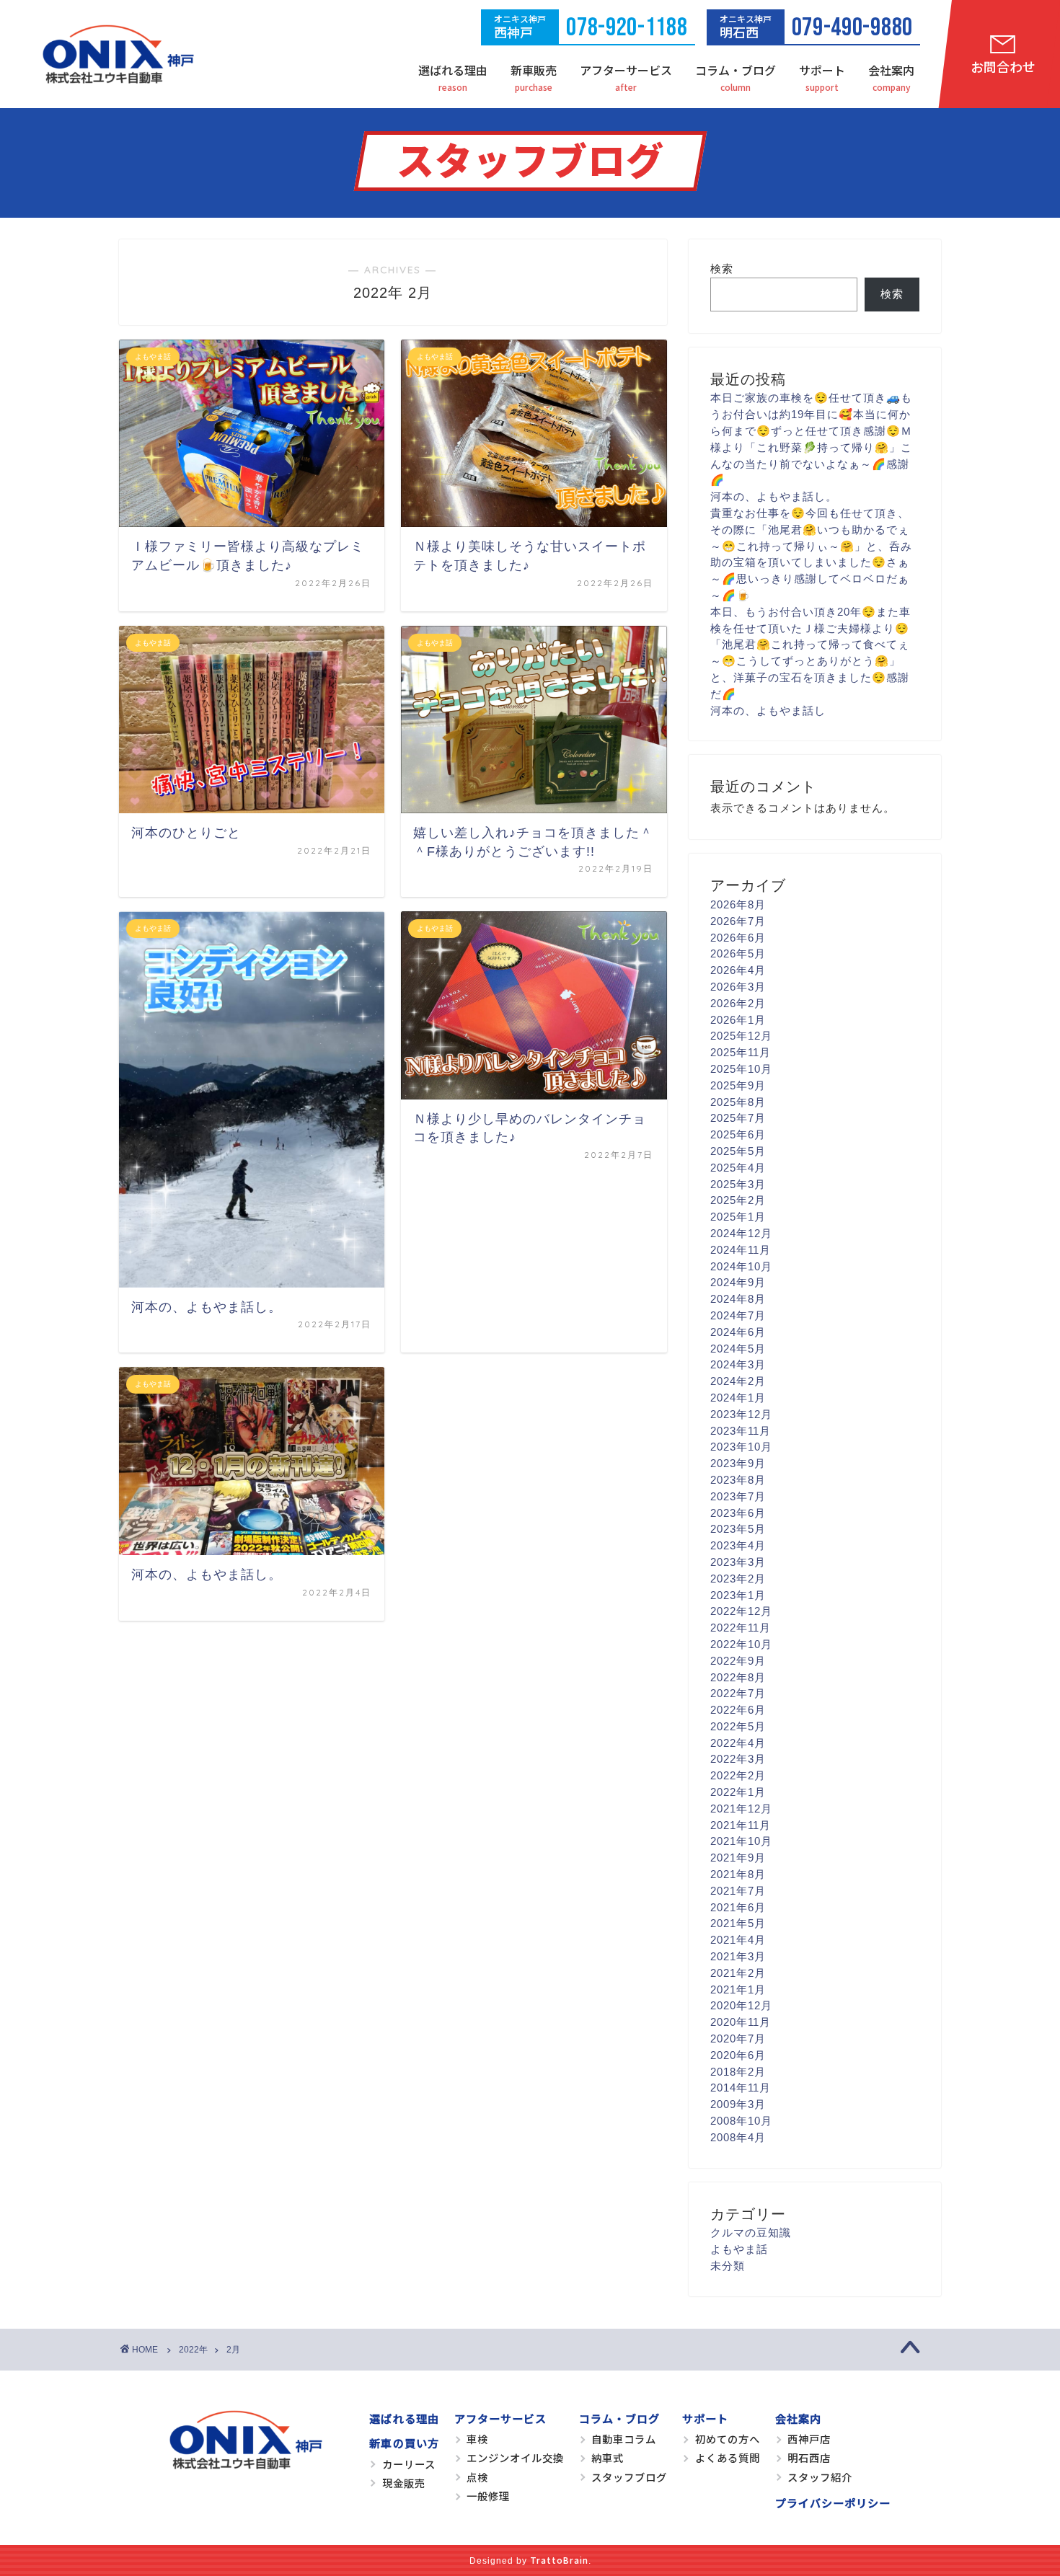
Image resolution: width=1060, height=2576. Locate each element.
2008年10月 (741, 2121)
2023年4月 (738, 1545)
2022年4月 (738, 1743)
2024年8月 (738, 1299)
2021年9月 (738, 1858)
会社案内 (891, 70)
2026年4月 (738, 970)
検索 (722, 269)
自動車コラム (624, 2439)
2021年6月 (738, 1907)
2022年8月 (738, 1677)
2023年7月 (738, 1496)
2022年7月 (738, 1693)
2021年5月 (738, 1923)
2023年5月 (738, 1529)
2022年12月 (741, 1611)
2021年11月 (741, 1825)
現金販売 (404, 2483)
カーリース (409, 2464)
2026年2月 (738, 1003)
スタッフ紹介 (820, 2477)
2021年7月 (738, 1891)
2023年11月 (741, 1431)
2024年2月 (738, 1381)
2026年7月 (738, 921)
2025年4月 (738, 1168)
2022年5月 (738, 1726)
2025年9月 (738, 1085)
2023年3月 (738, 1562)
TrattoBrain (559, 2560)
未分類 (728, 2266)
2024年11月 (741, 1250)
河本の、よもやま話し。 (774, 496)
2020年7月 (738, 2039)
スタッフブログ (629, 2477)
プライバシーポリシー (833, 2502)
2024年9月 (738, 1282)
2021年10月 (741, 1841)
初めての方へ (728, 2439)
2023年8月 (738, 1480)
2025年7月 (738, 1118)
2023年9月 (738, 1463)
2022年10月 (741, 1644)
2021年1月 (738, 1989)
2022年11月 (741, 1628)
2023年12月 (741, 1414)
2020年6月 (738, 2055)
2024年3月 (738, 1364)
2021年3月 (738, 1956)
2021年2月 (738, 1973)
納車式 (608, 2457)
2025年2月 (738, 1200)
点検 (477, 2477)
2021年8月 (738, 1874)
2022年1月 (738, 1792)
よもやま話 (739, 2249)
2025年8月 (738, 1102)
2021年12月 (741, 1809)
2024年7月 (738, 1315)
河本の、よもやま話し (768, 711)
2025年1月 (738, 1217)
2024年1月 (738, 1398)
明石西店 (809, 2457)
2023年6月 (738, 1513)
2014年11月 (741, 2088)
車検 (477, 2439)
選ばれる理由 (453, 70)
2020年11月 (741, 2022)
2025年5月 (738, 1151)
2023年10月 (741, 1447)
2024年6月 (738, 1332)
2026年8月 (738, 904)
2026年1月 (738, 1020)
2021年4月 (738, 1940)
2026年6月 (738, 938)
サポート (822, 70)
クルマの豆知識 (751, 2232)
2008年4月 (738, 2137)
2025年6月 (738, 1134)
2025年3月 (738, 1184)
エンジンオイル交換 (515, 2457)
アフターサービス (626, 70)
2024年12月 (741, 1233)
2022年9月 (738, 1661)
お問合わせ (1003, 66)
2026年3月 (738, 987)
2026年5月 (738, 953)
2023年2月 (738, 1579)
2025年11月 (741, 1052)
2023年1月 (738, 1595)
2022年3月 (738, 1759)
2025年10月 (741, 1069)
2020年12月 (741, 2005)
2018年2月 (738, 2072)
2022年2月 (738, 1775)
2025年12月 (741, 1036)
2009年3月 (738, 2104)
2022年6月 (738, 1710)
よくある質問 (728, 2457)
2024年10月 (741, 1266)
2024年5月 (738, 1349)
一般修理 (488, 2496)
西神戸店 (809, 2439)
